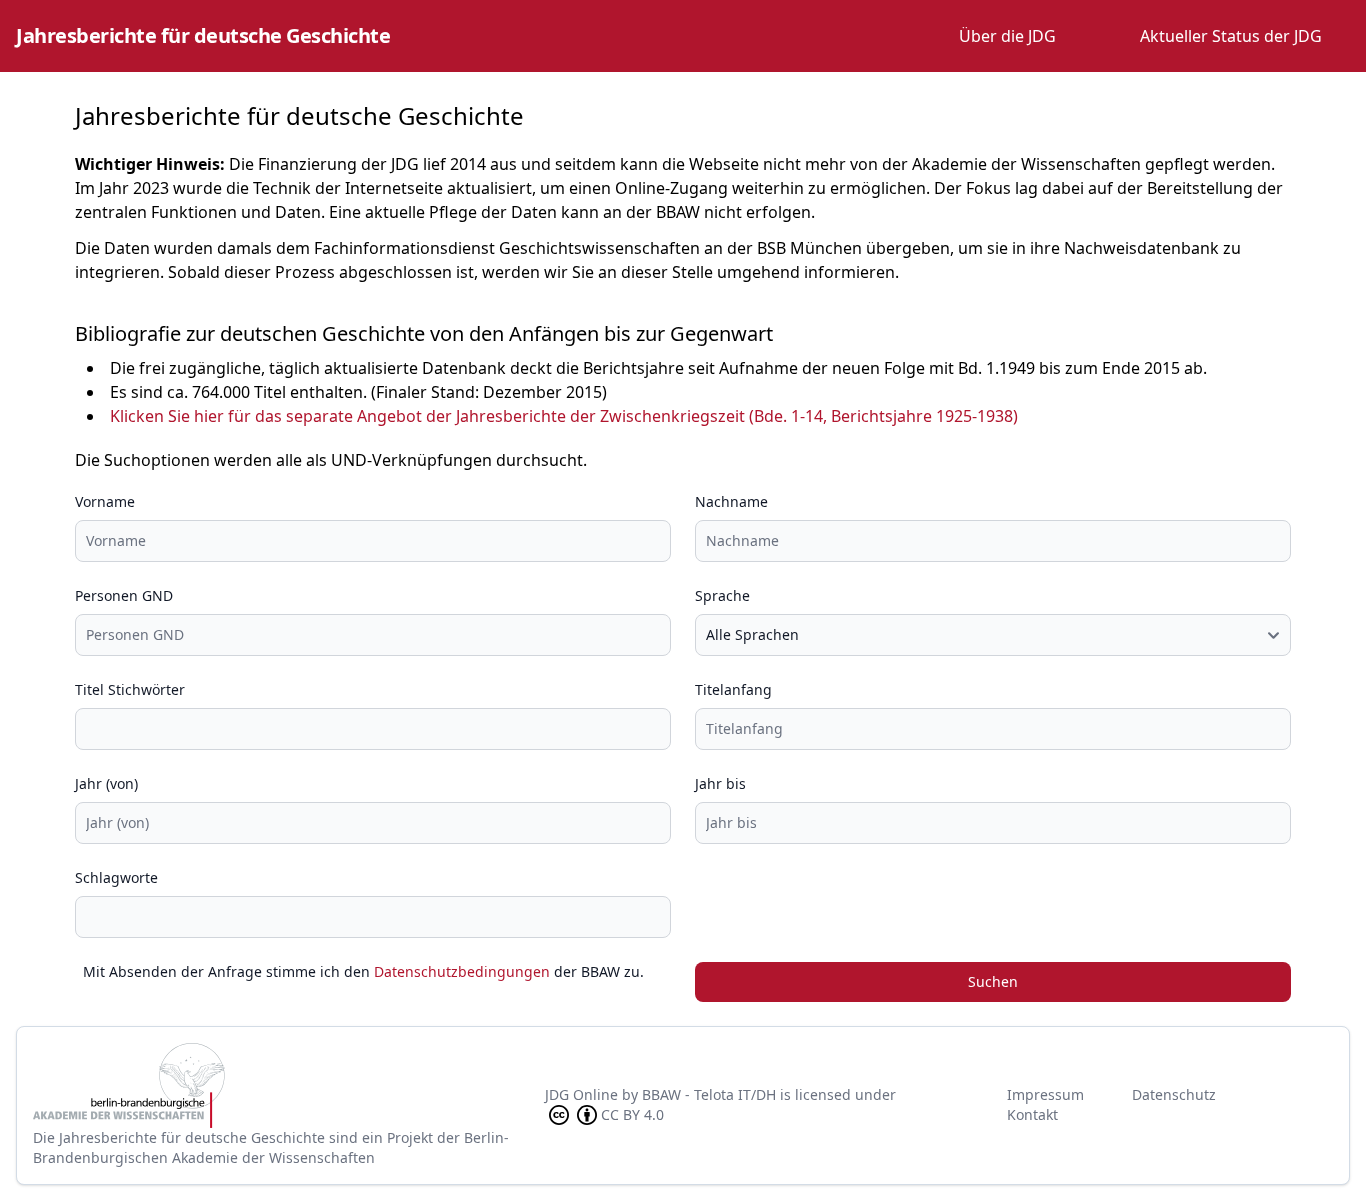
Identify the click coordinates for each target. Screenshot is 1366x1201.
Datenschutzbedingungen (462, 971)
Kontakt (1032, 1114)
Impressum (1045, 1094)
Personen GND (124, 595)
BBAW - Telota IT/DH (709, 1094)
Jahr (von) (106, 783)
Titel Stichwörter (130, 689)
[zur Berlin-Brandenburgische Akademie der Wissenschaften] (289, 1085)
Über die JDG (1007, 36)
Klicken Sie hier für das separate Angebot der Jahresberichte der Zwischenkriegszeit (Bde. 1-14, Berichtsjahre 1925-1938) (564, 416)
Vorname (105, 501)
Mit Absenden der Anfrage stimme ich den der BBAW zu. (363, 971)
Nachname (731, 501)
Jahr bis (720, 783)
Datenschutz (1174, 1094)
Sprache (722, 595)
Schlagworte (116, 877)
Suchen (993, 981)
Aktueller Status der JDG (1231, 36)
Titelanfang (733, 689)
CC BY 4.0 (632, 1114)
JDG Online (581, 1094)
